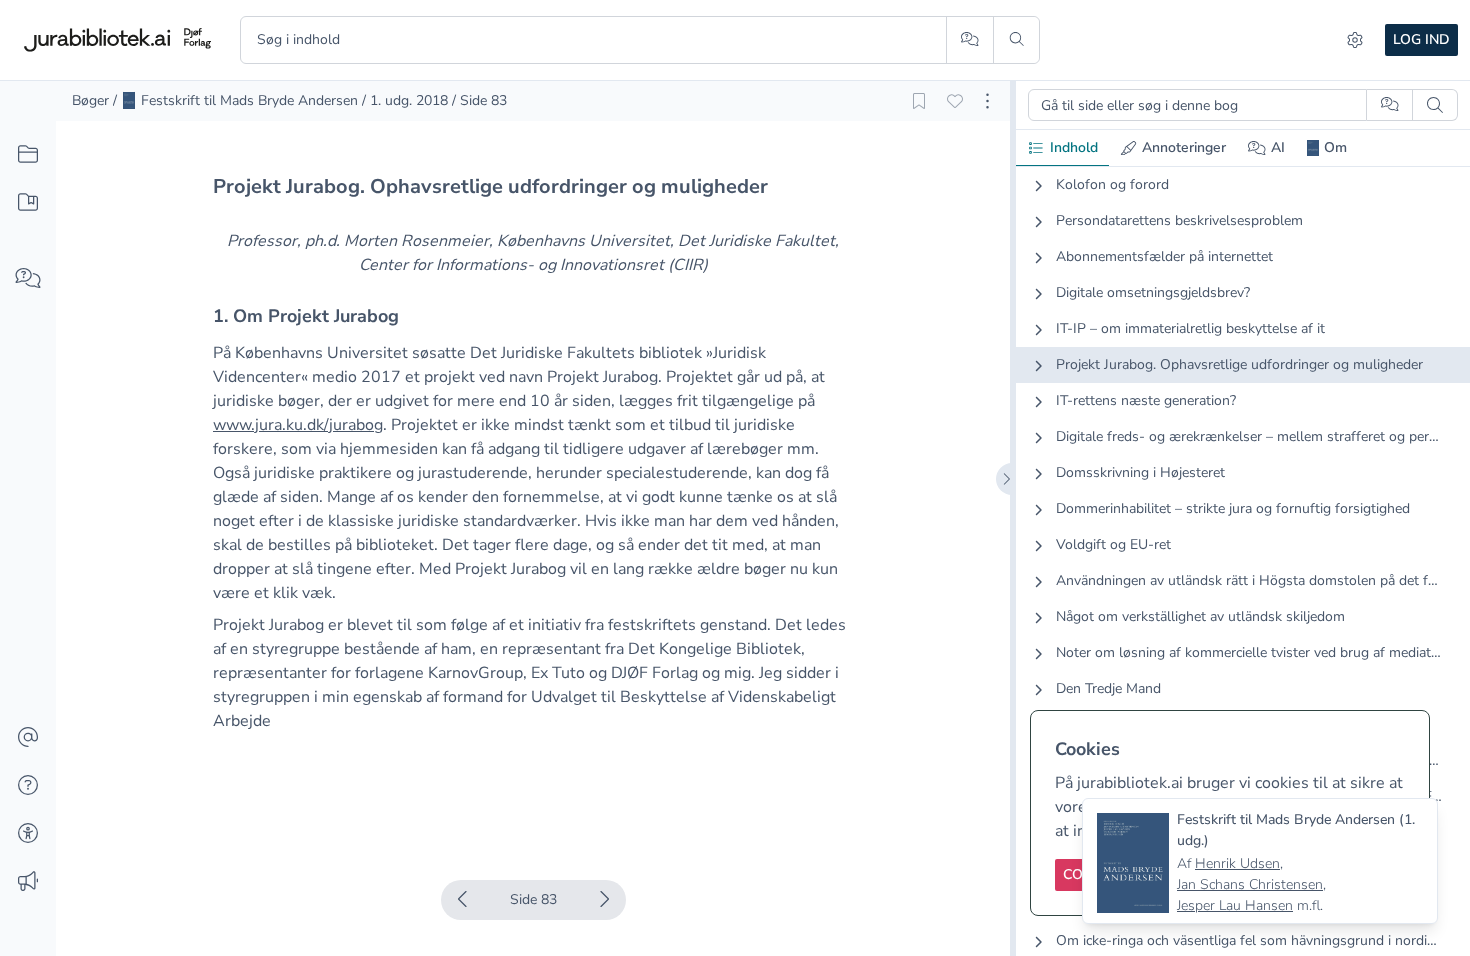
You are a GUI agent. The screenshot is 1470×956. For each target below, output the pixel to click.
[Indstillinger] (1355, 40)
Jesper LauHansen (1235, 905)
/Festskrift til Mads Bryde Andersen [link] (235, 100)
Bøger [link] (90, 100)
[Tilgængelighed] (28, 834)
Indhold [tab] (1074, 147)
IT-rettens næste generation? (1146, 400)
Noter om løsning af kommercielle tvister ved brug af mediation (1249, 652)
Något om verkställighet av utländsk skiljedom (1200, 616)
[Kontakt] (28, 738)
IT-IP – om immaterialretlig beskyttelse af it (1190, 328)
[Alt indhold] (28, 155)
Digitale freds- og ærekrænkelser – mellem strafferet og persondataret (1249, 436)
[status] (1260, 861)
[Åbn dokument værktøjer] (987, 101)
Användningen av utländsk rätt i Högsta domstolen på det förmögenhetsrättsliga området (1249, 580)
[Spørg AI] (969, 40)
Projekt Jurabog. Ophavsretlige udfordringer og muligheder (1239, 364)
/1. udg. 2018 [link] (405, 100)
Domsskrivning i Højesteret (1140, 472)
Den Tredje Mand (1108, 688)
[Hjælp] (28, 786)
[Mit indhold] (28, 203)
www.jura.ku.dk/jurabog (298, 425)
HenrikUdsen (1237, 863)
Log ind (1421, 39)
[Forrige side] (463, 900)
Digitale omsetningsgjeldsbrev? (1153, 292)
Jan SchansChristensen (1250, 884)
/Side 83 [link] (479, 100)
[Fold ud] (1038, 185)
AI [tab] (1278, 147)
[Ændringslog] (28, 882)
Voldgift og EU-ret (1113, 544)
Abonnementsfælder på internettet (1164, 256)
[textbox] (533, 186)
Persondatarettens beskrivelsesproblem (1179, 220)
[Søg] (1016, 40)
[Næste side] (603, 900)
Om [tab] (1335, 147)
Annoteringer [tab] (1184, 147)
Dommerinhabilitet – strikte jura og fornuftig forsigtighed (1233, 508)
